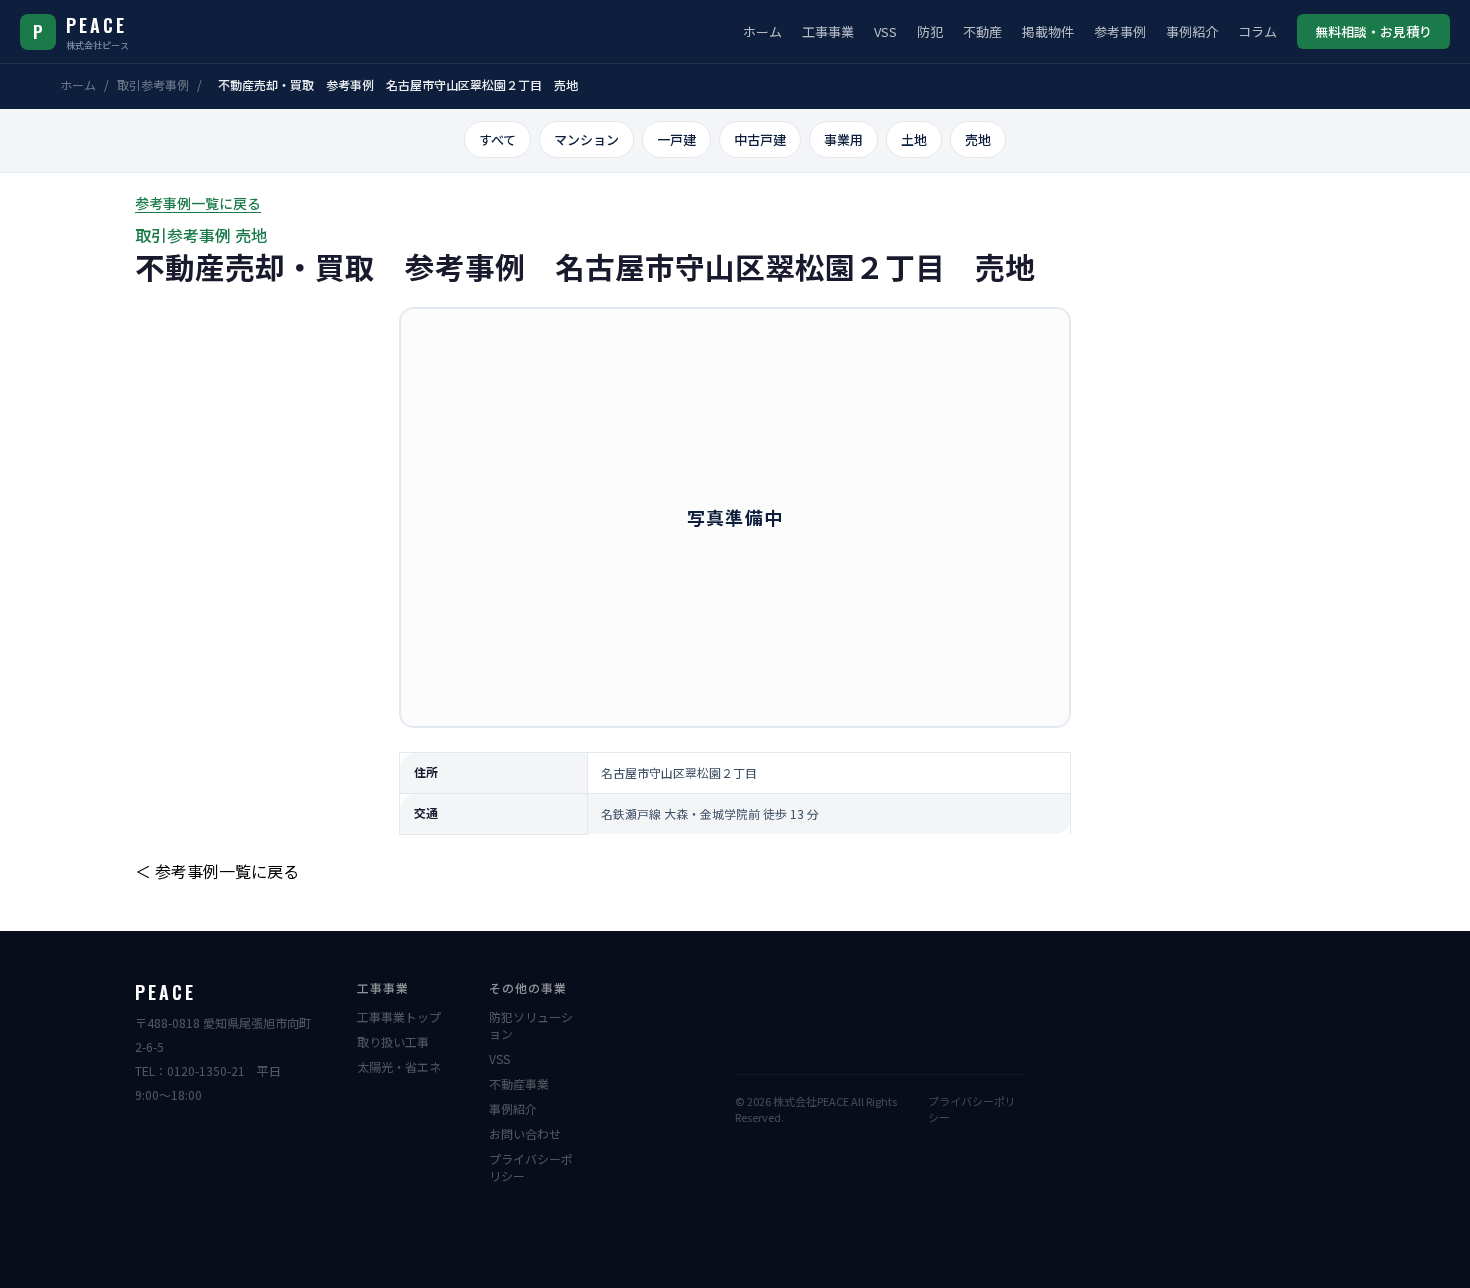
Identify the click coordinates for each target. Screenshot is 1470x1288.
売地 (978, 139)
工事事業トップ (399, 1016)
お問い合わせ (525, 1133)
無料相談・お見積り (1373, 31)
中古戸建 (760, 139)
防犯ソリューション (531, 1025)
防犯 (930, 31)
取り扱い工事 (393, 1041)
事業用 (843, 139)
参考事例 (1120, 31)
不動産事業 (519, 1083)
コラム (1257, 31)
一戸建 (676, 139)
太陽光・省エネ (399, 1066)
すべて (497, 139)
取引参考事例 (153, 84)
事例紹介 (1192, 31)
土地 (914, 139)
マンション (586, 139)
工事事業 (828, 31)
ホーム (762, 31)
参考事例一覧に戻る (198, 203)
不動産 (982, 31)
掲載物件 (1048, 31)
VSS (885, 31)
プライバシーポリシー (531, 1167)
